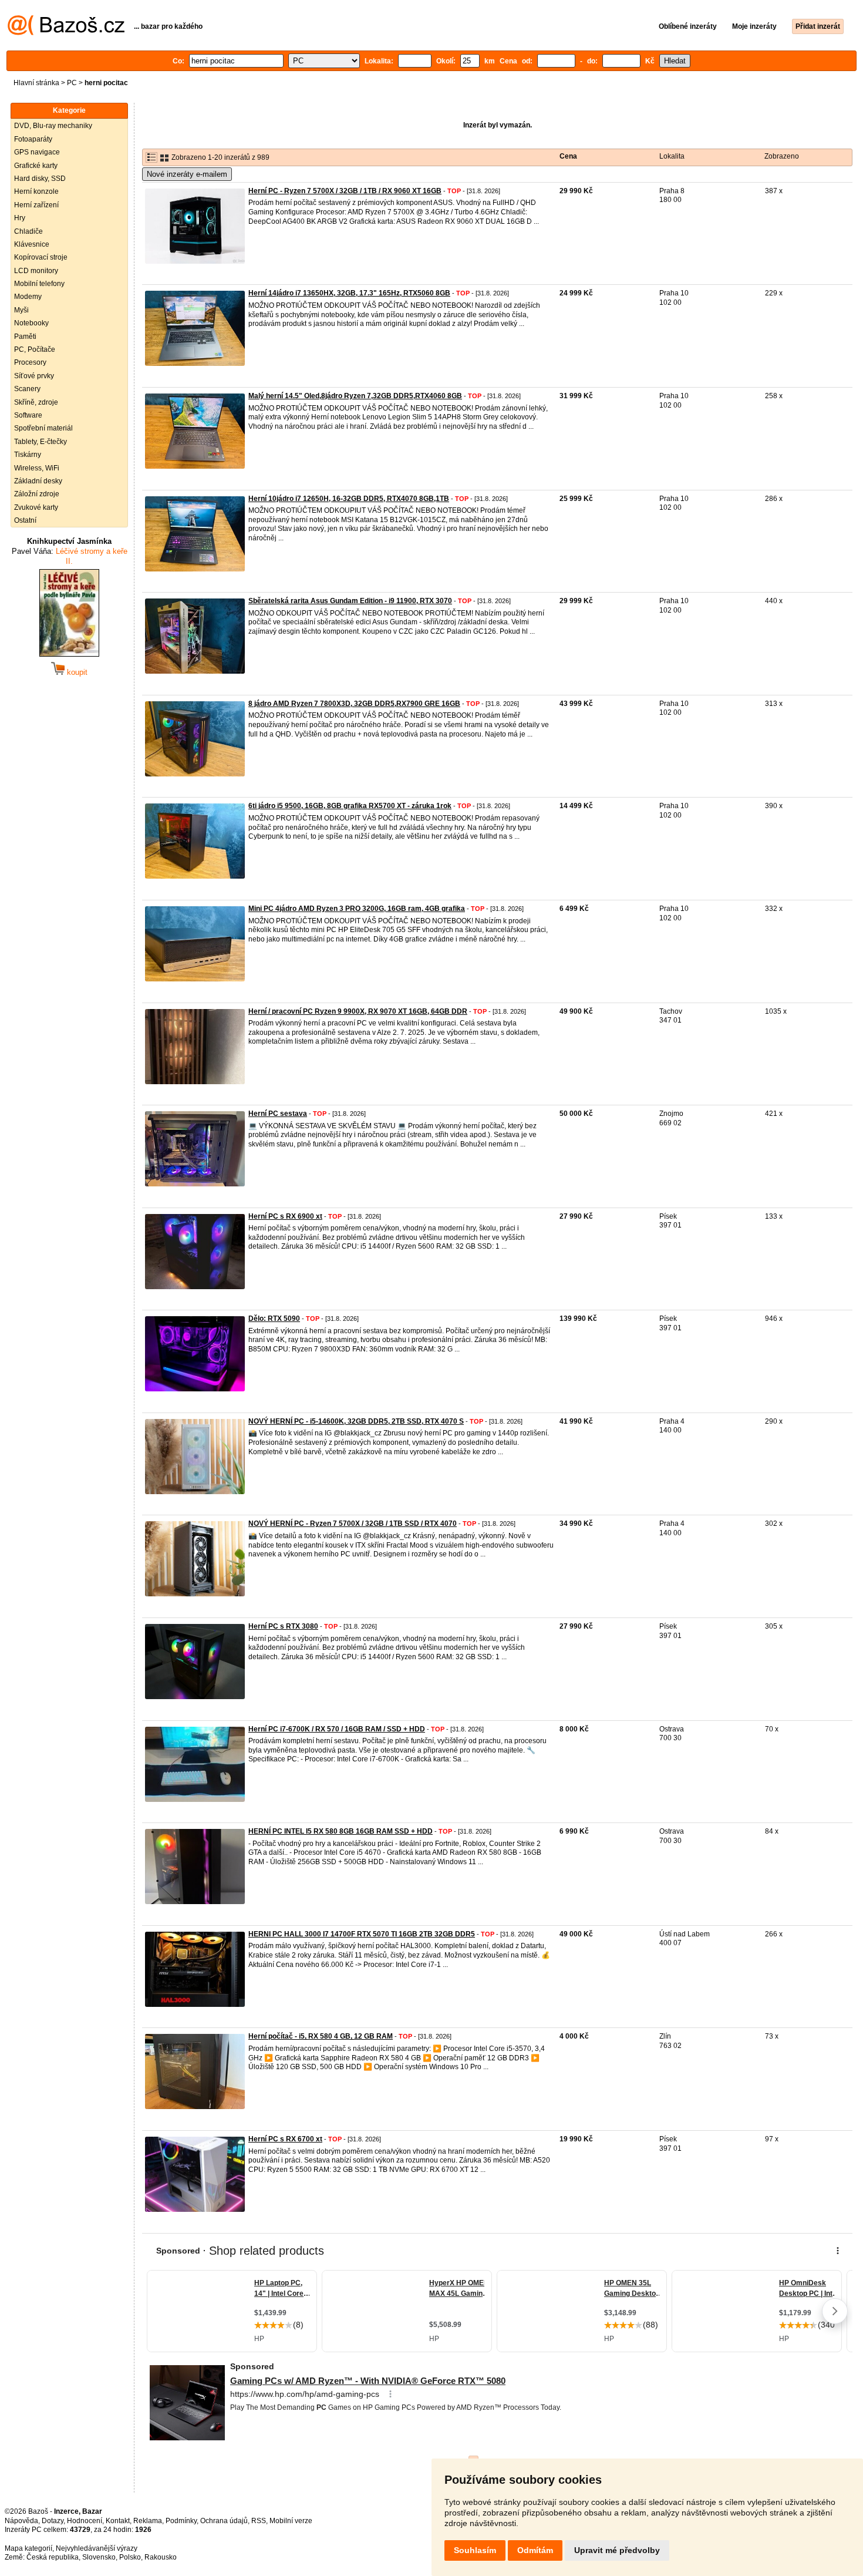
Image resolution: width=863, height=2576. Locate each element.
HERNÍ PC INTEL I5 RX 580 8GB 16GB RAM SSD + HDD (341, 1831)
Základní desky (38, 481)
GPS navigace (37, 152)
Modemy (28, 297)
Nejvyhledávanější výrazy (97, 2548)
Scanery (27, 389)
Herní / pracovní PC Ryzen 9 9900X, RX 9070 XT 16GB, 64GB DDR (358, 1011)
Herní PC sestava (278, 1114)
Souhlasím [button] (475, 2550)
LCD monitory (36, 271)
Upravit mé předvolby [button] (617, 2550)
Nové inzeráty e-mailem (187, 174)
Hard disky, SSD (40, 179)
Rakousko (161, 2557)
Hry (20, 218)
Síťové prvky (34, 376)
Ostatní (25, 520)
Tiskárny (28, 455)
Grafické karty (36, 166)
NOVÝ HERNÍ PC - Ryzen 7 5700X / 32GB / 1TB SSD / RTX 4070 (353, 1524)
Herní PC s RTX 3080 (283, 1626)
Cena (568, 156)
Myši (21, 310)
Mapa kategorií (28, 2548)
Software (28, 415)
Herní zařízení (36, 205)
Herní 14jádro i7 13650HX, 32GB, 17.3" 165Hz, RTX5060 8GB (349, 293)
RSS (259, 2521)
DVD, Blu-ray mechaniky (53, 126)
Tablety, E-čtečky (41, 442)
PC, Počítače (35, 349)
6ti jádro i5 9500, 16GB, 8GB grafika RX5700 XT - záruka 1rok (350, 806)
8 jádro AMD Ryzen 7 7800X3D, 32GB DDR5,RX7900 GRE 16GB (354, 704)
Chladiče (28, 231)
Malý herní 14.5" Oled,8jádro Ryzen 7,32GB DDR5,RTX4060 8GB (355, 396)
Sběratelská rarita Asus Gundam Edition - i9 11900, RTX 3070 (350, 601)
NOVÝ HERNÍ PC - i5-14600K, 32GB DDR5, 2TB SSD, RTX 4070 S (356, 1421)
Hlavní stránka (36, 83)
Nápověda (21, 2521)
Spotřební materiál (43, 428)
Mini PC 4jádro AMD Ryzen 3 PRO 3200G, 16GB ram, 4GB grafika (357, 909)
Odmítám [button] (535, 2550)
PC (72, 83)
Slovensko (99, 2557)
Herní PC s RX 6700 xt (285, 2139)
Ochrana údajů (224, 2521)
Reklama (148, 2521)
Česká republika (53, 2557)
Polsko (130, 2557)
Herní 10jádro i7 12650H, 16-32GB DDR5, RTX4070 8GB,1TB (349, 499)
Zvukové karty (36, 507)
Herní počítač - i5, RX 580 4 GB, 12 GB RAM (321, 2036)
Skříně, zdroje (36, 402)
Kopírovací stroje (41, 257)
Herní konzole (36, 191)
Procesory (30, 362)
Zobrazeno (782, 156)
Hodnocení (85, 2521)
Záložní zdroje (37, 494)
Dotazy (53, 2521)
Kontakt (118, 2521)
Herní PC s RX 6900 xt (285, 1216)
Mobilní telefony (39, 284)
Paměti (25, 337)
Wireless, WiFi (37, 468)
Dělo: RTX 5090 (274, 1319)
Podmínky (181, 2521)
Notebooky (31, 323)
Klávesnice (32, 244)
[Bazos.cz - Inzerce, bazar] (66, 33)
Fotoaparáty (33, 139)
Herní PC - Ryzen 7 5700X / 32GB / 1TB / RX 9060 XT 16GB (345, 191)
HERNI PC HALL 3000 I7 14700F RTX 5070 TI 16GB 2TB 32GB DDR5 (362, 1934)
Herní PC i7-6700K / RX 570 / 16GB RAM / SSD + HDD (337, 1729)
